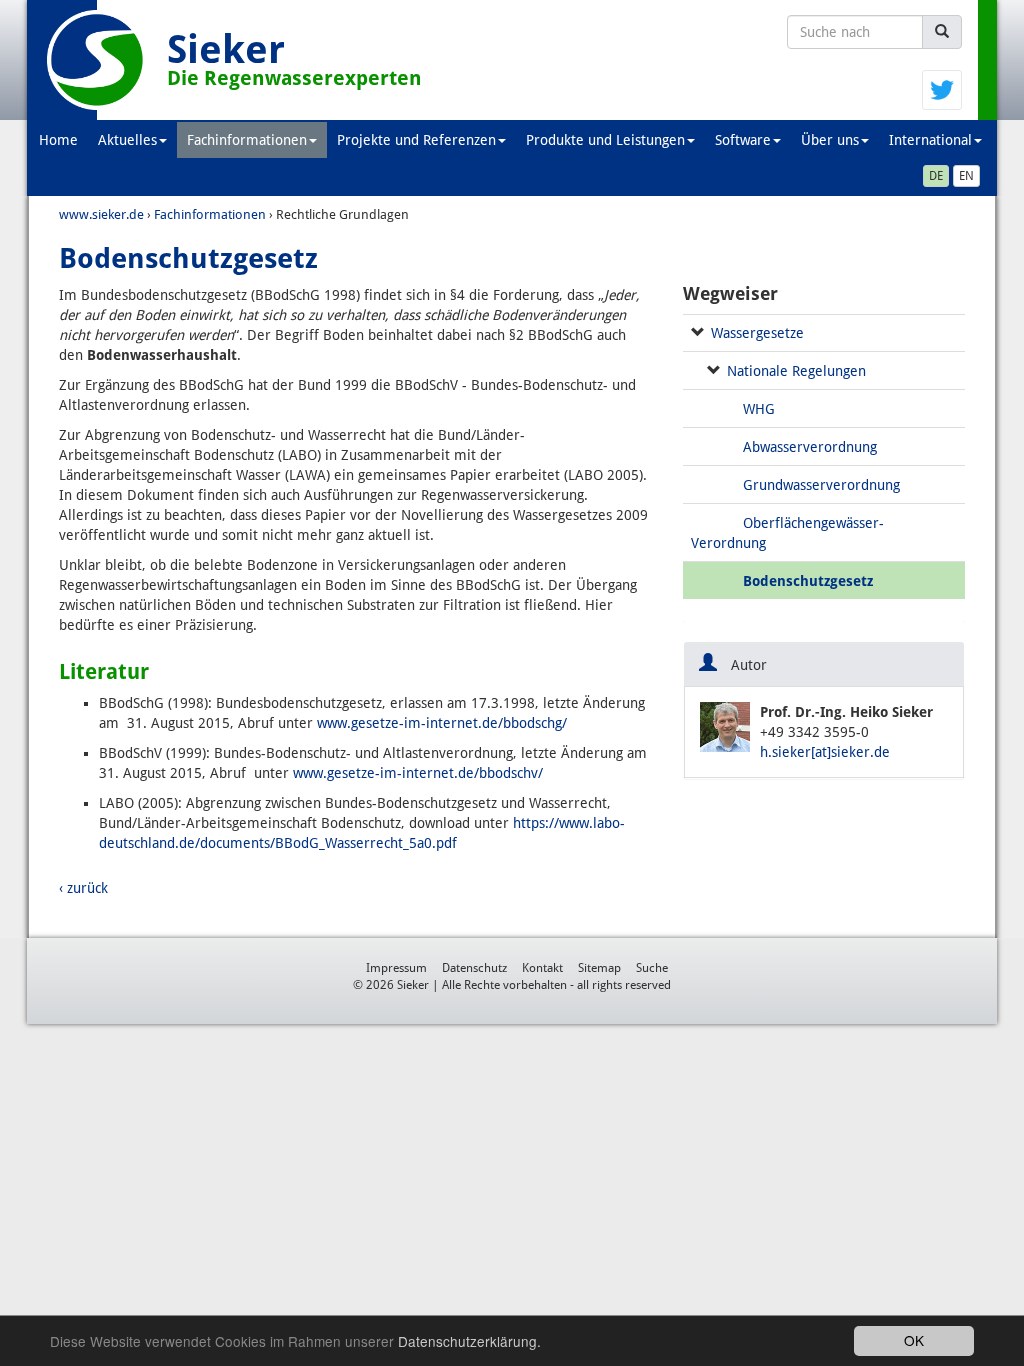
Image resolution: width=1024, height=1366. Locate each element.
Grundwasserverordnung (821, 485)
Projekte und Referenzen (416, 140)
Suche (652, 968)
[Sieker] (97, 60)
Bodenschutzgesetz (808, 581)
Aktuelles (127, 140)
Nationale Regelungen (796, 371)
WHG (759, 409)
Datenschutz (474, 968)
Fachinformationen (247, 140)
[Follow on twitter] (942, 89)
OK (914, 1340)
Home (58, 140)
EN (966, 176)
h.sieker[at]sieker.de (825, 752)
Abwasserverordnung (810, 447)
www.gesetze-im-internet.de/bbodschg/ (442, 723)
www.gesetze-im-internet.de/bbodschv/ (418, 773)
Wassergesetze (757, 333)
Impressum (396, 968)
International (930, 140)
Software (743, 140)
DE (936, 176)
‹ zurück (83, 888)
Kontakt (542, 968)
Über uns (830, 140)
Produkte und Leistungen (605, 140)
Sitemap (599, 968)
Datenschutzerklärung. (469, 1341)
